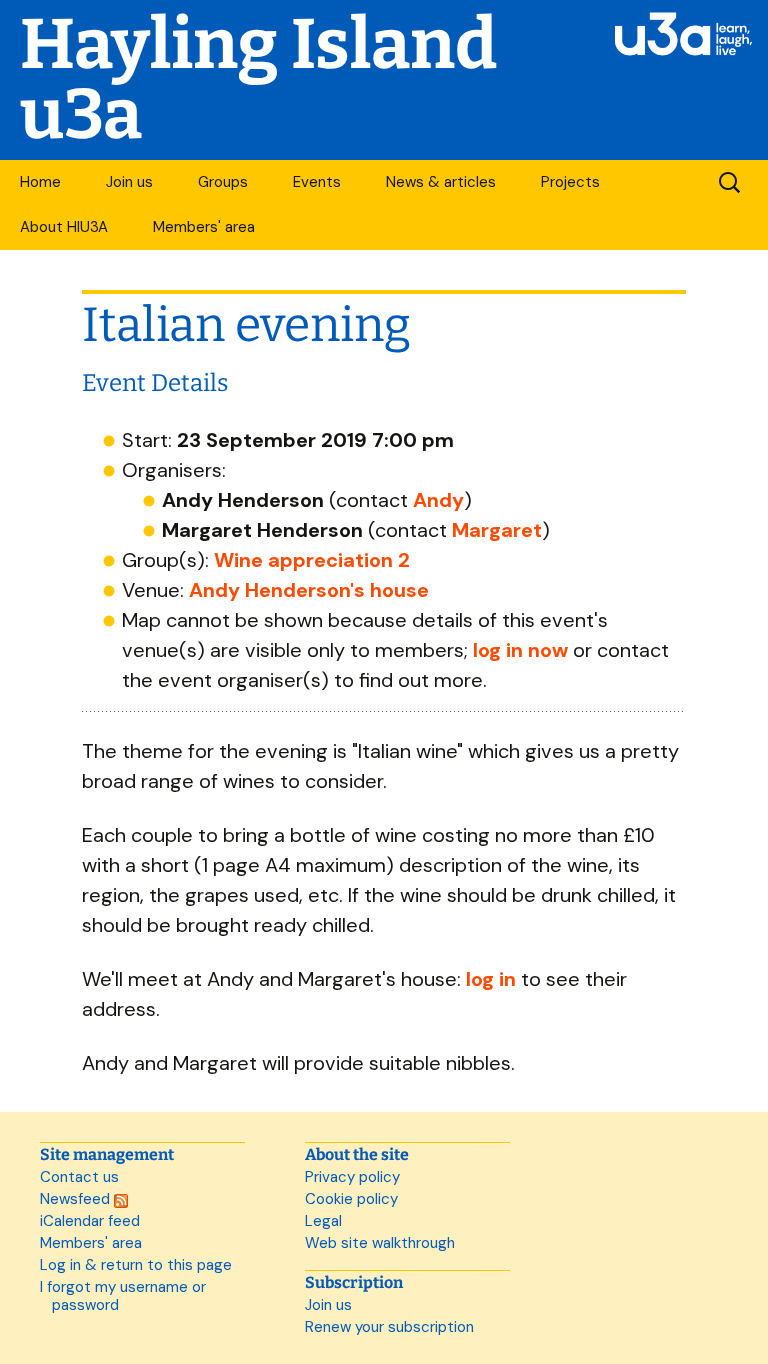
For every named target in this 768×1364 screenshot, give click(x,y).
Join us (129, 182)
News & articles (441, 182)
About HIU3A (64, 227)
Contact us (79, 1177)
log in (491, 979)
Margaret (497, 530)
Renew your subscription (389, 1327)
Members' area (204, 227)
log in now (520, 650)
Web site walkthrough (380, 1243)
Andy (438, 500)
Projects (570, 182)
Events (317, 182)
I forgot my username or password (123, 1296)
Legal (323, 1221)
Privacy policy (352, 1177)
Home (40, 182)
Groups (223, 182)
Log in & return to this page (136, 1265)
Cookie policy (351, 1199)
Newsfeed (77, 1199)
